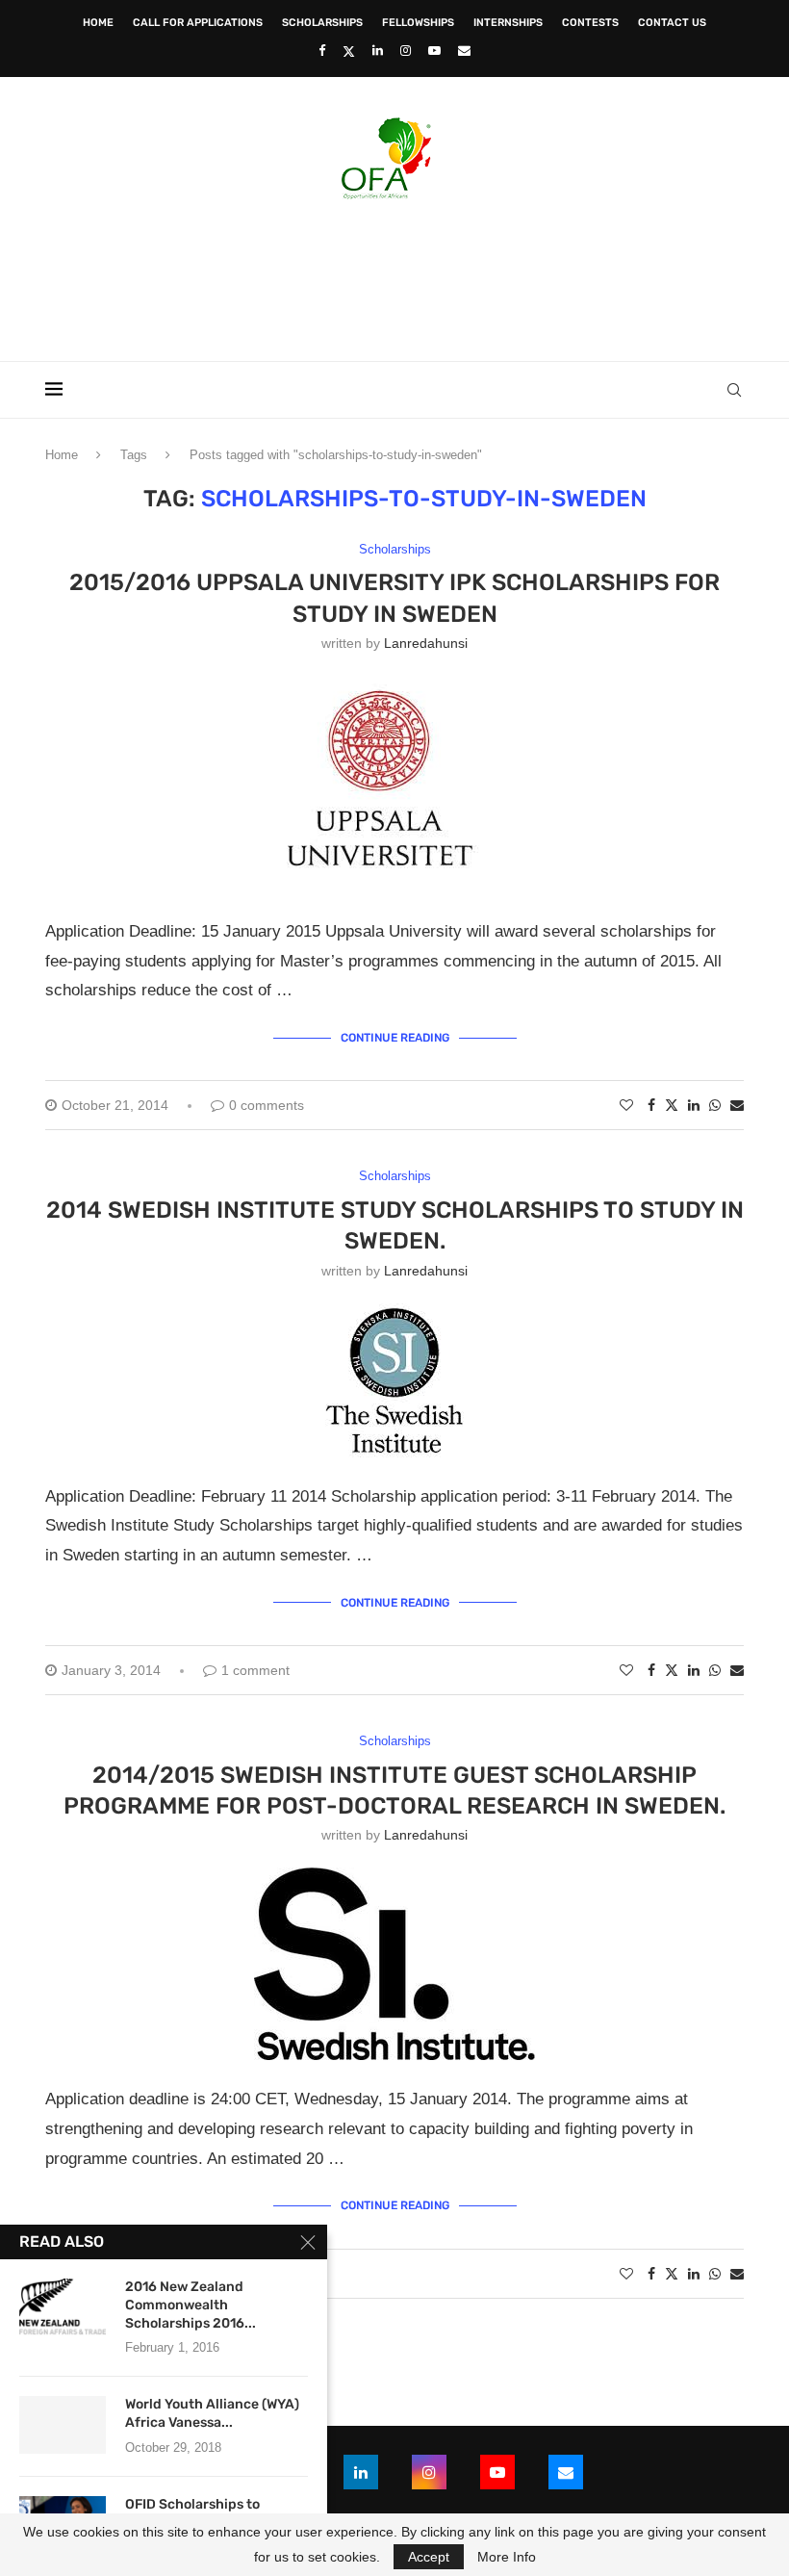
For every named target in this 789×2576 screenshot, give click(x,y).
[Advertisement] (394, 274)
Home (98, 23)
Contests (590, 23)
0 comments (267, 1105)
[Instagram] (406, 51)
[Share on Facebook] (651, 1105)
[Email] (464, 51)
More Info (507, 2557)
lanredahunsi (426, 643)
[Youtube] (434, 51)
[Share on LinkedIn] (694, 1105)
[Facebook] (322, 51)
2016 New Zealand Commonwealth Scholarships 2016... (191, 2305)
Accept (429, 2557)
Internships (508, 23)
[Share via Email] (737, 1105)
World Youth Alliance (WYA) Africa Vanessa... (212, 2413)
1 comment (255, 1670)
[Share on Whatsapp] (715, 1105)
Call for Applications (198, 23)
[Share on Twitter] (672, 1105)
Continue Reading (395, 1038)
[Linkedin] (378, 51)
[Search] (734, 390)
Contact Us (672, 23)
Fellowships (418, 23)
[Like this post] (626, 1105)
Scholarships (322, 23)
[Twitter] (349, 51)
